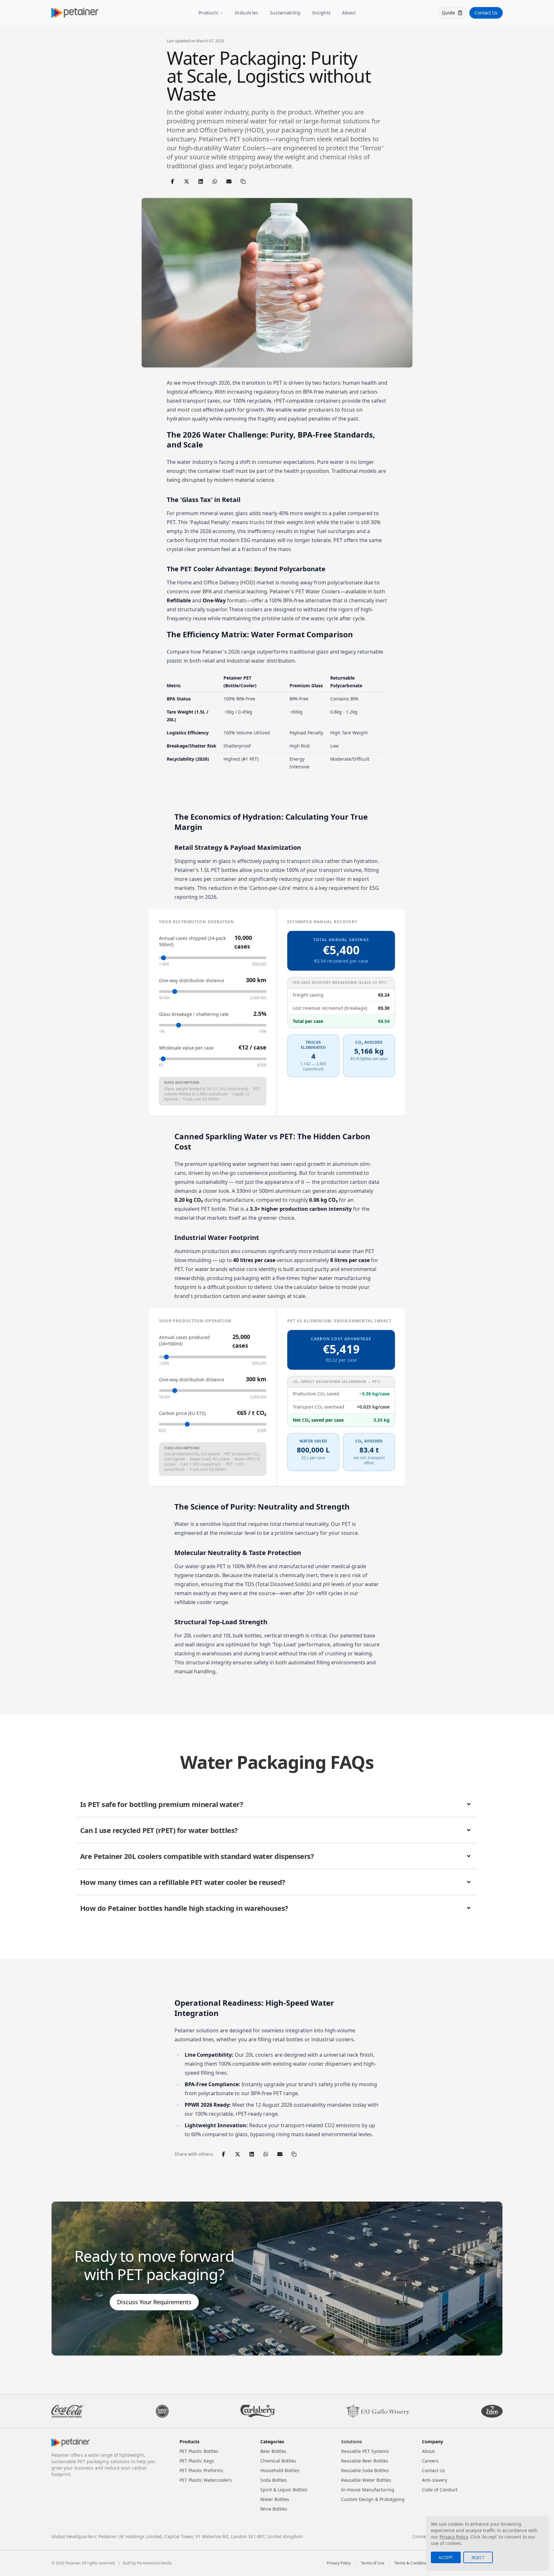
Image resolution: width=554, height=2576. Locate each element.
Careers (430, 2461)
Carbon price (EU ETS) (182, 1413)
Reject (478, 2558)
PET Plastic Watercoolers (206, 2480)
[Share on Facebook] (172, 181)
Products (208, 13)
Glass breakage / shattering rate (194, 1014)
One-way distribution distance (192, 980)
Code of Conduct (440, 2490)
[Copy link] (243, 181)
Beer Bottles (273, 2451)
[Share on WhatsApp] (215, 181)
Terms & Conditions (412, 2563)
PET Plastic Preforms (201, 2470)
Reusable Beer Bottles (365, 2461)
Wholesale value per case (186, 1048)
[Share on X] (187, 181)
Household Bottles (280, 2470)
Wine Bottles (274, 2509)
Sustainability (285, 13)
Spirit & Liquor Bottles (284, 2490)
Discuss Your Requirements (154, 2302)
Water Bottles (275, 2499)
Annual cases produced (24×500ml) (184, 1340)
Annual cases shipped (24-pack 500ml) (192, 941)
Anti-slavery (435, 2480)
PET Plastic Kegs (197, 2461)
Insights (322, 13)
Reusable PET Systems (365, 2451)
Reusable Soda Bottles (365, 2470)
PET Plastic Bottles (199, 2451)
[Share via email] (229, 181)
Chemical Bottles (278, 2461)
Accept (446, 2558)
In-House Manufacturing (368, 2490)
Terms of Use (373, 2563)
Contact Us (486, 13)
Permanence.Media (154, 2563)
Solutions (352, 2442)
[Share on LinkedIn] (201, 181)
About (349, 13)
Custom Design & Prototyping (373, 2499)
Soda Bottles (274, 2480)
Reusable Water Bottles (366, 2480)
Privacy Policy (339, 2563)
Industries (247, 13)
